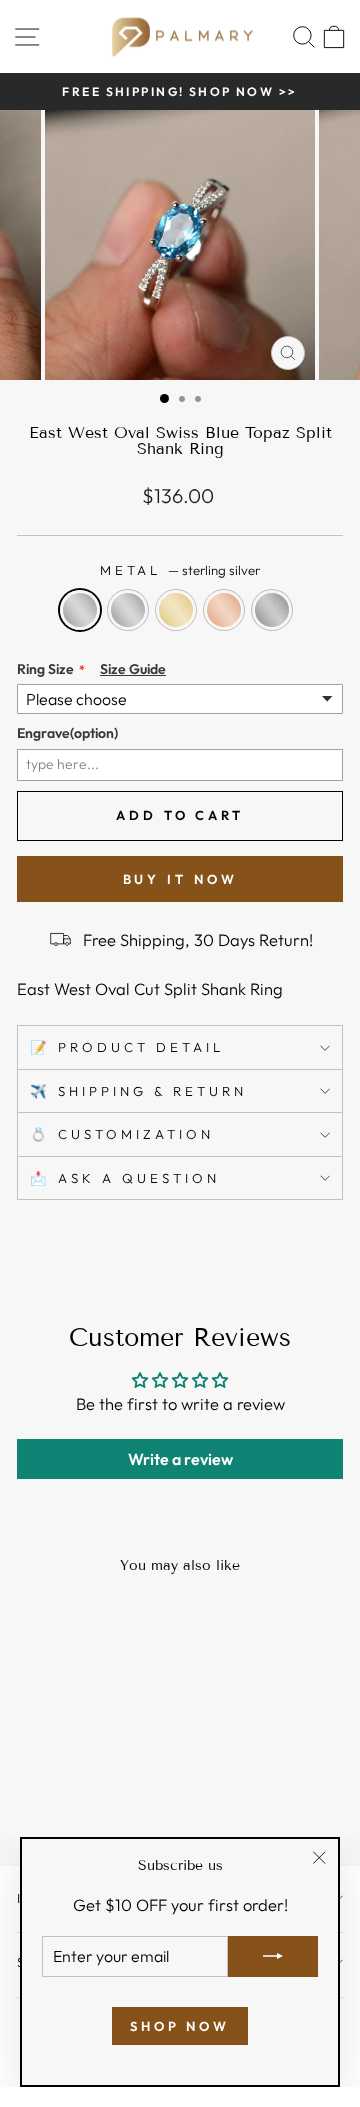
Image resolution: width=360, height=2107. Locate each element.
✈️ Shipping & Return (138, 1091)
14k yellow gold (176, 610)
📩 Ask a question (125, 1178)
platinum (272, 610)
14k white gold (128, 610)
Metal (180, 570)
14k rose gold (224, 610)
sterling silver (80, 610)
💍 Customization (122, 1134)
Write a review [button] (180, 1459)
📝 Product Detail (127, 1047)
